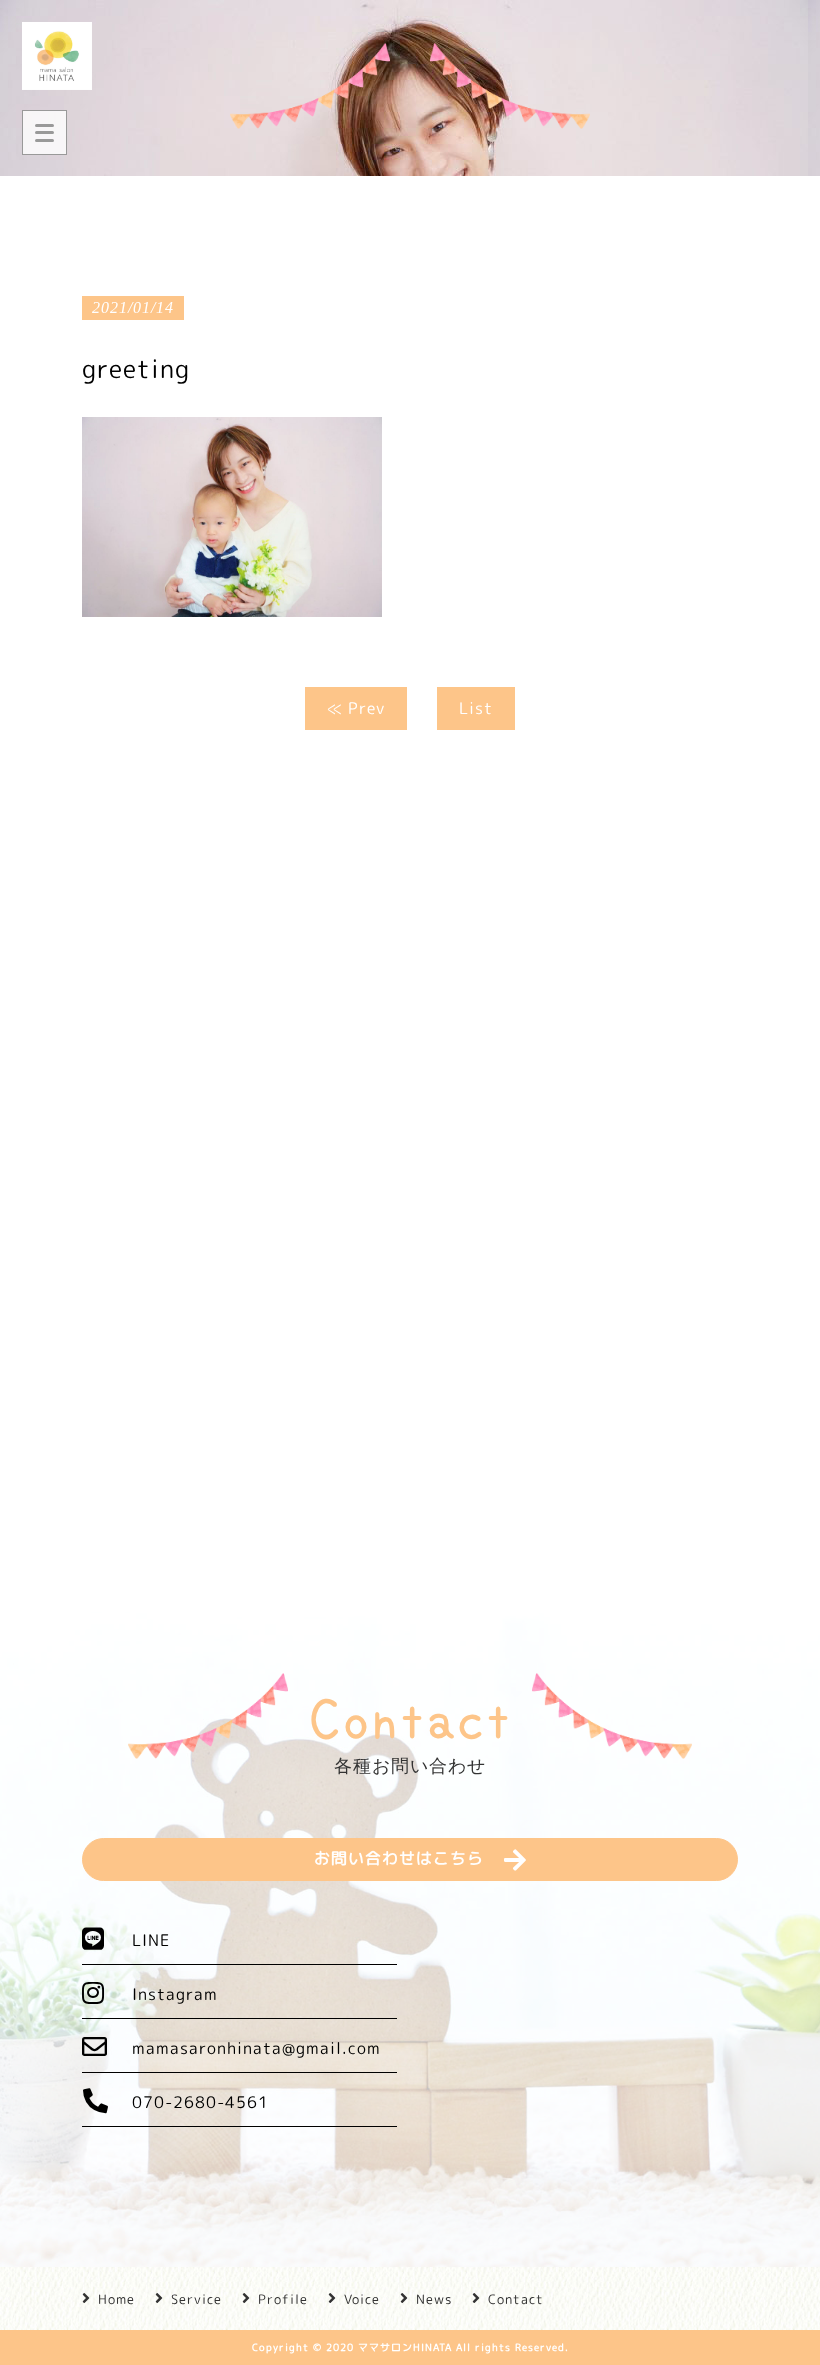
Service (196, 2299)
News (434, 2299)
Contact (516, 2299)
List (476, 708)
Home (116, 2299)
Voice (362, 2299)
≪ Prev (356, 708)
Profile (283, 2299)
